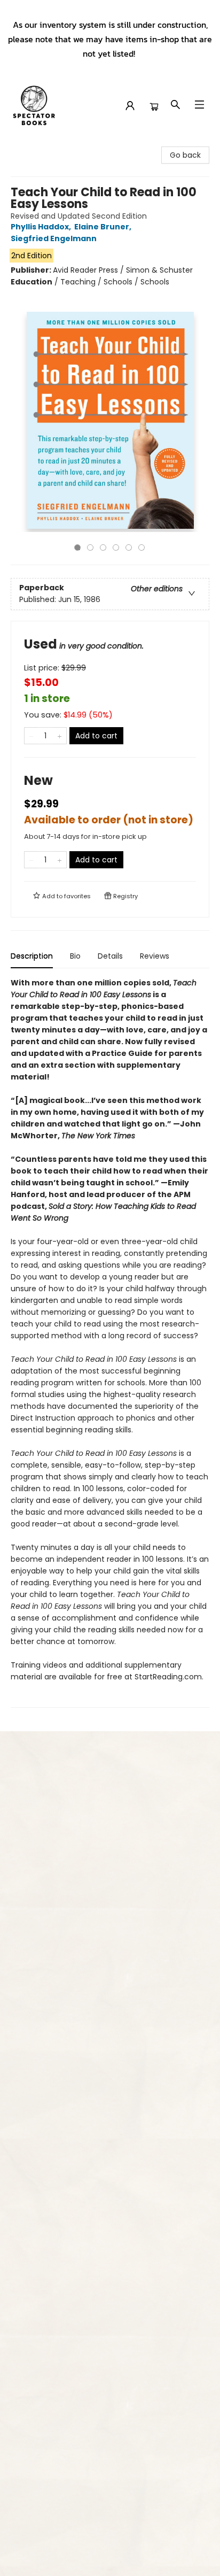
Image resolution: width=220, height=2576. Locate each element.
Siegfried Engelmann (54, 238)
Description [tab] (32, 956)
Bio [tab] (75, 956)
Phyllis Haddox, (42, 227)
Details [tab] (110, 956)
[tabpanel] (110, 1342)
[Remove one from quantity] (31, 736)
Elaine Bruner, (104, 227)
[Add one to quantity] (60, 736)
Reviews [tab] (155, 956)
